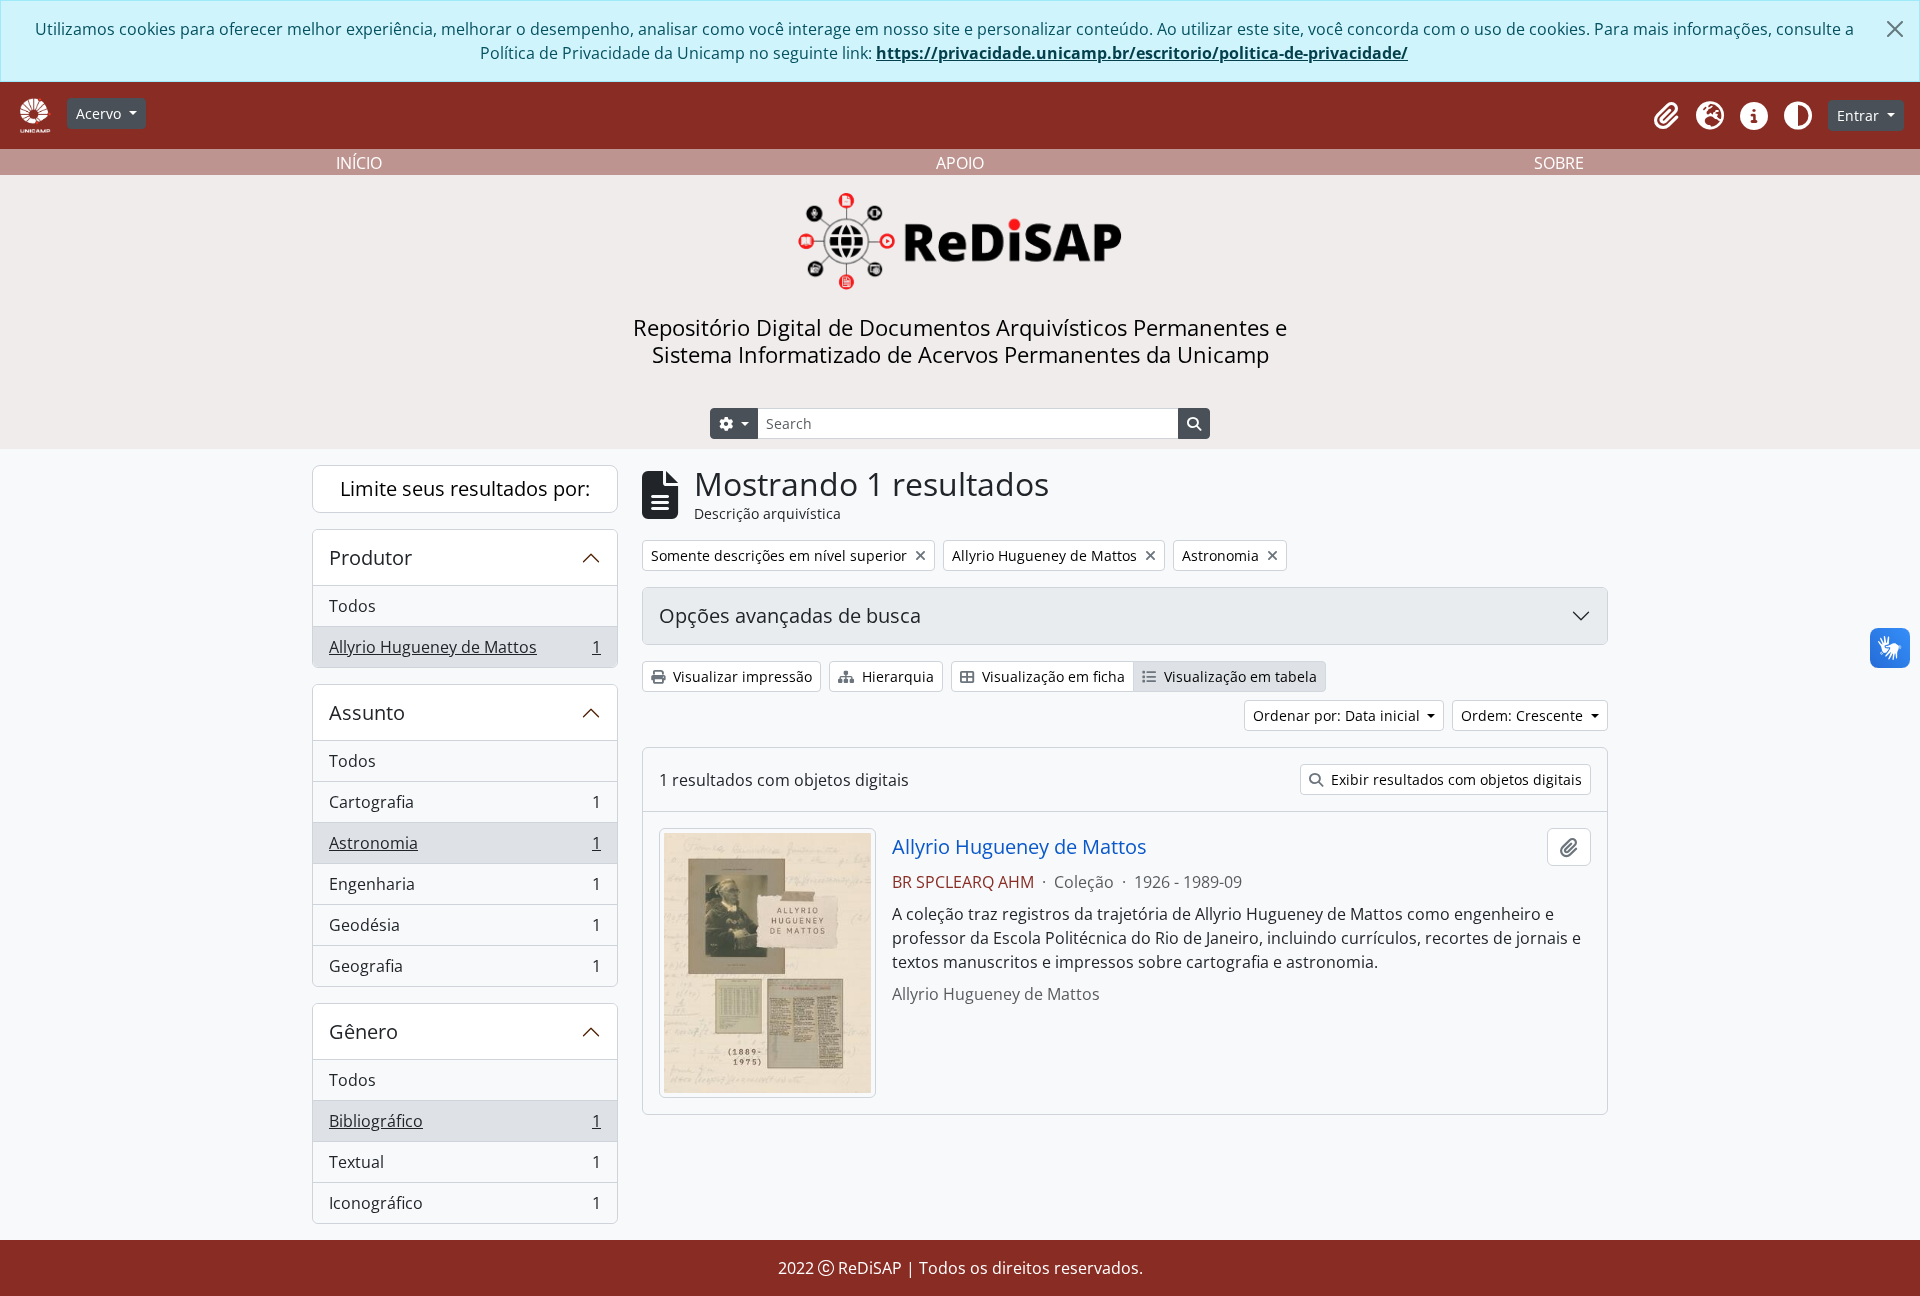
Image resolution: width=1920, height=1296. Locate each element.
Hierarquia (896, 676)
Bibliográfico (464, 1126)
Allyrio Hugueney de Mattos (464, 651)
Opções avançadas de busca (790, 615)
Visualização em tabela (1238, 676)
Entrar (1860, 115)
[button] (1666, 116)
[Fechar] (1895, 29)
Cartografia (464, 807)
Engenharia (464, 889)
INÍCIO (359, 163)
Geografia (464, 970)
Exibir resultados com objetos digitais (1454, 779)
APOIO (960, 163)
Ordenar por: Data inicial (1338, 715)
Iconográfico (464, 1207)
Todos (352, 606)
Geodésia (464, 930)
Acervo (100, 113)
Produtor (370, 557)
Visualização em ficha (1051, 676)
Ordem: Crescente (1524, 715)
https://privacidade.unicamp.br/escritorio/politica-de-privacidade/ (1142, 53)
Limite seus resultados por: (465, 488)
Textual (464, 1167)
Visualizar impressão (740, 676)
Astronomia (464, 848)
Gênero (363, 1031)
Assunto (367, 712)
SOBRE (1559, 163)
